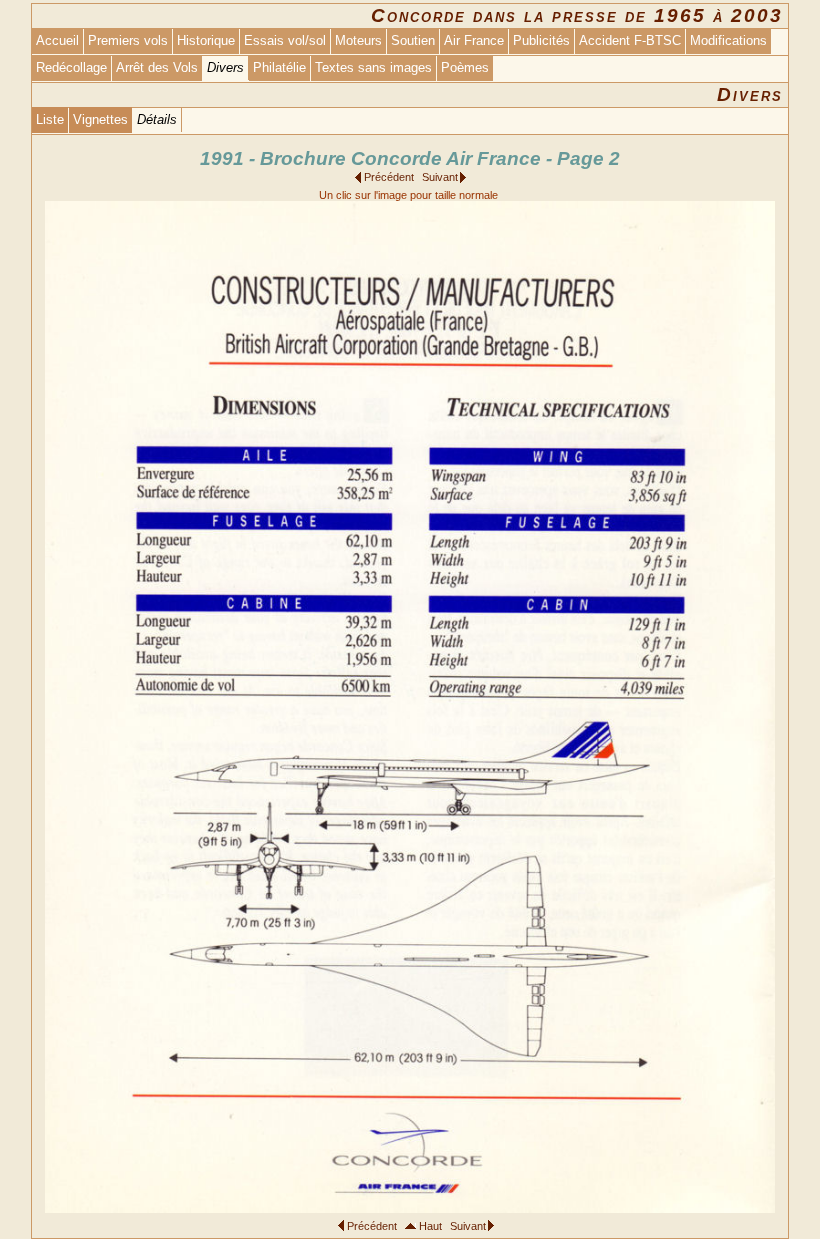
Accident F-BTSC (630, 40)
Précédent (389, 177)
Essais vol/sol (285, 40)
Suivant (440, 177)
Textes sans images (373, 67)
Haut (430, 1226)
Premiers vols (128, 40)
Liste (50, 119)
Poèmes (465, 67)
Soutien (413, 40)
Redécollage (71, 67)
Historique (206, 40)
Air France (474, 40)
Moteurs (358, 40)
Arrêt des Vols (157, 67)
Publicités (541, 40)
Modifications (728, 40)
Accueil (57, 40)
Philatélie (279, 67)
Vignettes (100, 119)
